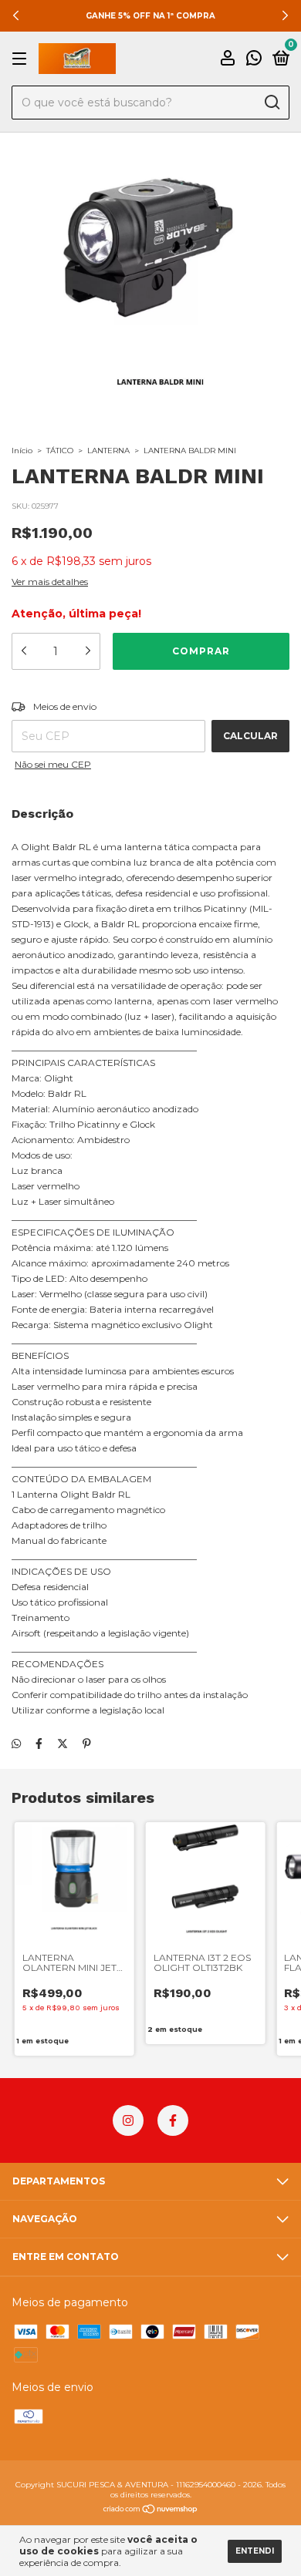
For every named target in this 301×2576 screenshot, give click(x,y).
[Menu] (22, 59)
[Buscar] (271, 103)
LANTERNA (108, 451)
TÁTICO (60, 451)
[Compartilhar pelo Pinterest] (87, 1744)
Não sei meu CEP (53, 764)
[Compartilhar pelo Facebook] (39, 1744)
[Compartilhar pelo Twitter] (63, 1744)
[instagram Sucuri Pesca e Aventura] (128, 2120)
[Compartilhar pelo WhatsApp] (16, 1744)
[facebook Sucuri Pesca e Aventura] (173, 2120)
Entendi (255, 2551)
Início (22, 451)
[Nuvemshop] (151, 2510)
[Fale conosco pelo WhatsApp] (254, 60)
